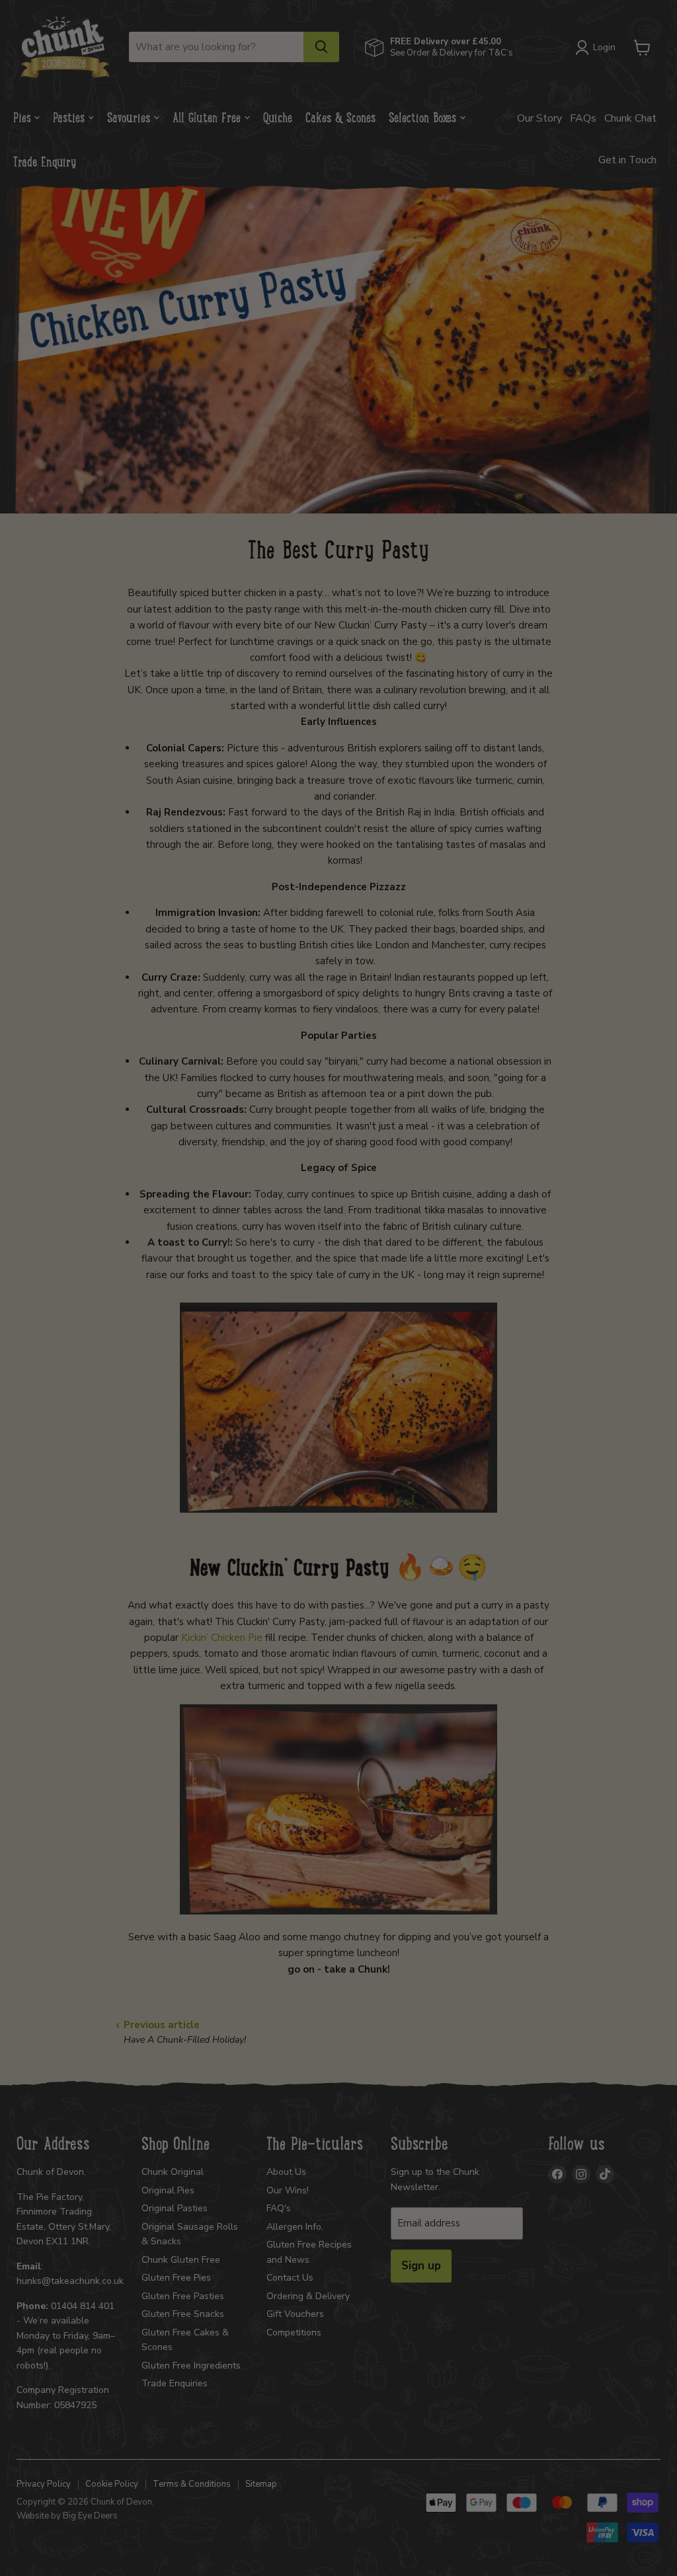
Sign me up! (339, 1504)
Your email (98, 1444)
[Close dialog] (610, 1033)
